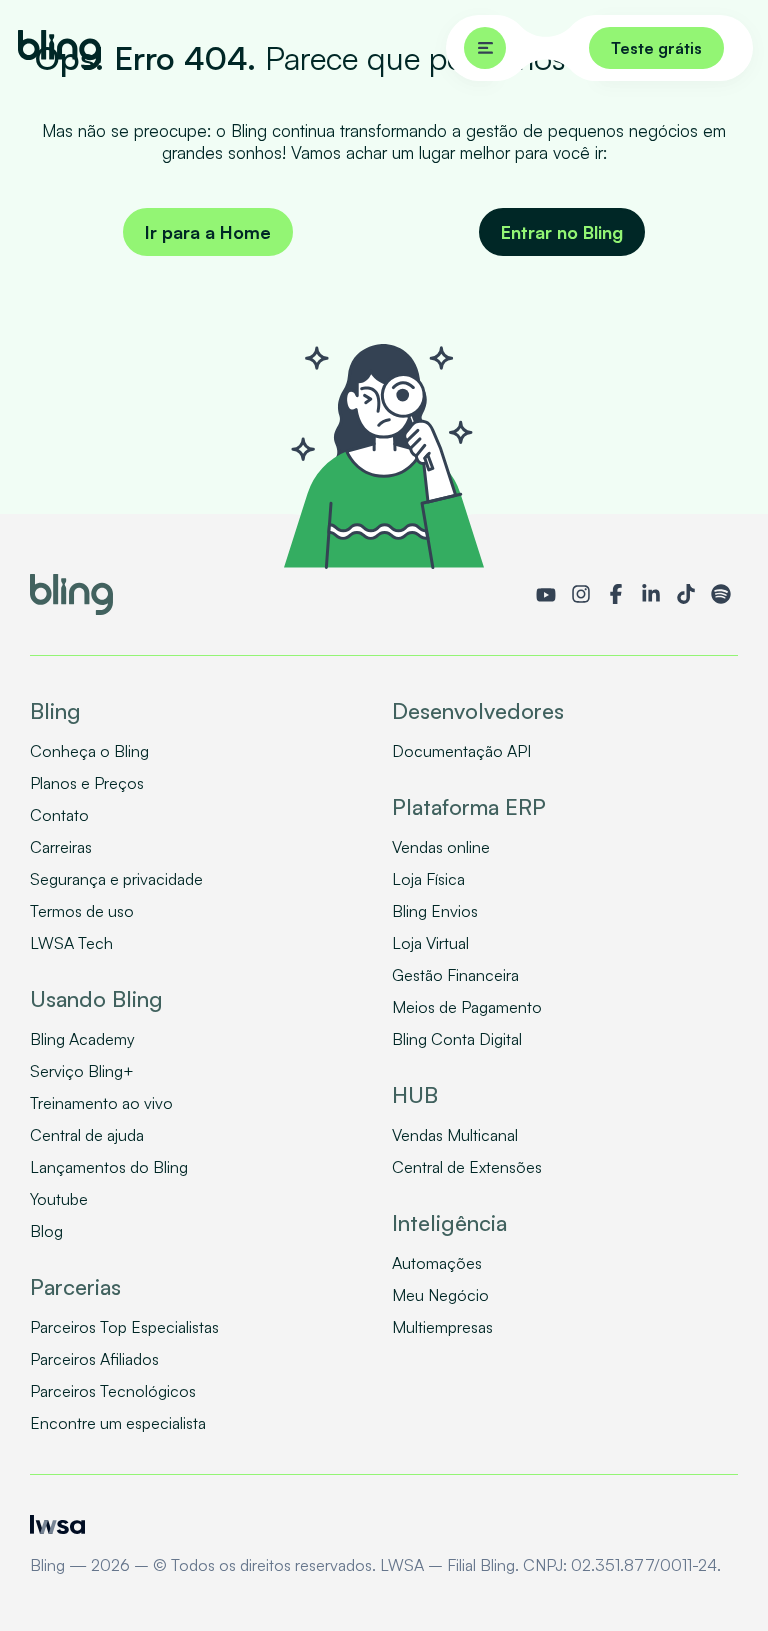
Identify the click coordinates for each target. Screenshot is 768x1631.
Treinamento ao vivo (101, 1103)
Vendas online (441, 847)
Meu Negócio (440, 1295)
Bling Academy (82, 1039)
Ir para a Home (208, 232)
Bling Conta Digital (457, 1039)
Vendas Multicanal (455, 1135)
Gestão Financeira (455, 975)
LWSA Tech (71, 943)
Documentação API (461, 751)
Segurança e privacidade (116, 879)
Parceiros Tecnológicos (113, 1391)
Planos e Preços (87, 783)
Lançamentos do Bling (109, 1167)
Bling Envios (435, 911)
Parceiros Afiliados (94, 1359)
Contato (59, 815)
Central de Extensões (467, 1167)
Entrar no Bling (562, 232)
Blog (46, 1231)
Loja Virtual (430, 943)
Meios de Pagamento (467, 1007)
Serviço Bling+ (82, 1071)
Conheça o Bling (89, 751)
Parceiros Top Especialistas (124, 1327)
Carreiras (61, 847)
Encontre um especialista (118, 1423)
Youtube (59, 1199)
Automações (437, 1263)
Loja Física (428, 879)
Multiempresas (442, 1327)
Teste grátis (656, 48)
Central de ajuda (87, 1135)
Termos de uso (82, 911)
